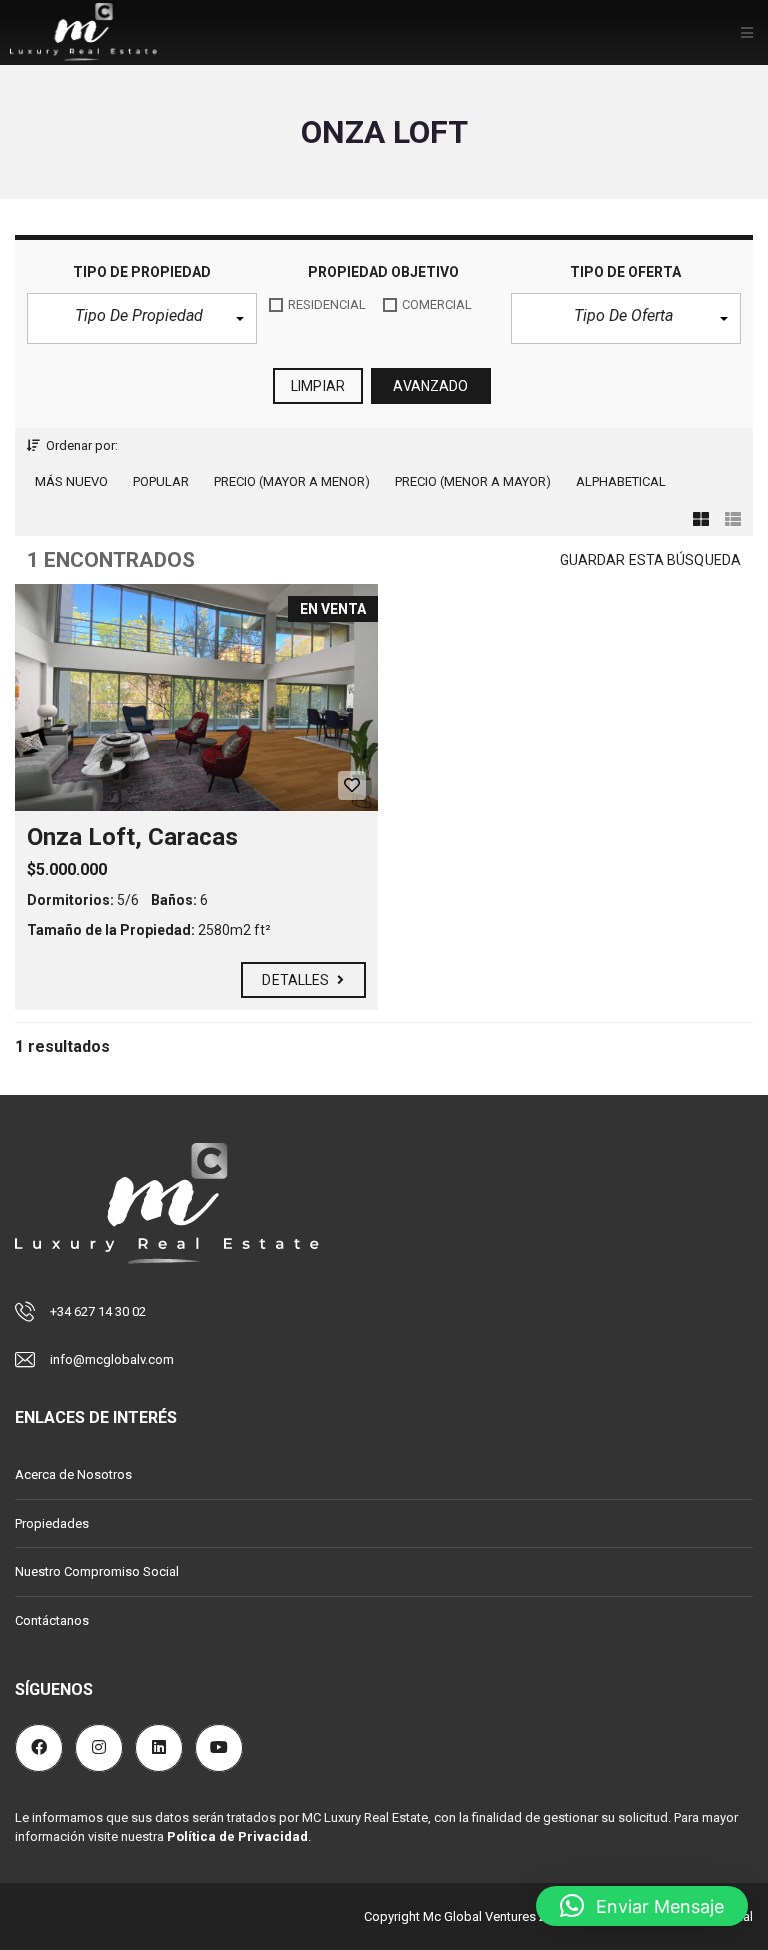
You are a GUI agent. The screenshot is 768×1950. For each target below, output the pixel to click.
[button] (142, 318)
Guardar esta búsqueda (650, 560)
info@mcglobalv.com (112, 1359)
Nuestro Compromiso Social (97, 1571)
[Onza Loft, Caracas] (196, 697)
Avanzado (430, 386)
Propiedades (52, 1523)
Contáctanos (52, 1620)
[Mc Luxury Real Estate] (83, 32)
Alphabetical (621, 481)
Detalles (297, 980)
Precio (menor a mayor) (473, 481)
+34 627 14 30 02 (98, 1311)
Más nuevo (71, 481)
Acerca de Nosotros (73, 1474)
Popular (161, 481)
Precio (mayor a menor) (292, 481)
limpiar (318, 386)
